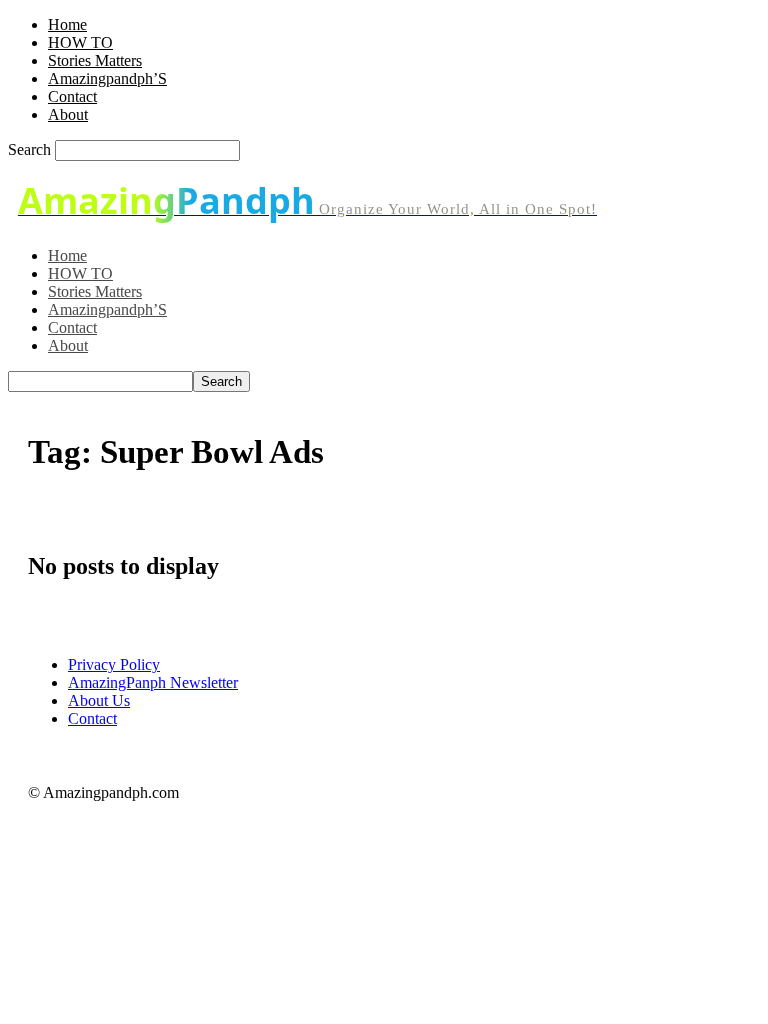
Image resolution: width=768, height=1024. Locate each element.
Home (67, 24)
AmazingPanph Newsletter (153, 682)
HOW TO (80, 42)
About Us (99, 700)
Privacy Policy (114, 664)
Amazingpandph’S (107, 78)
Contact (72, 96)
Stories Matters (95, 60)
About (68, 114)
